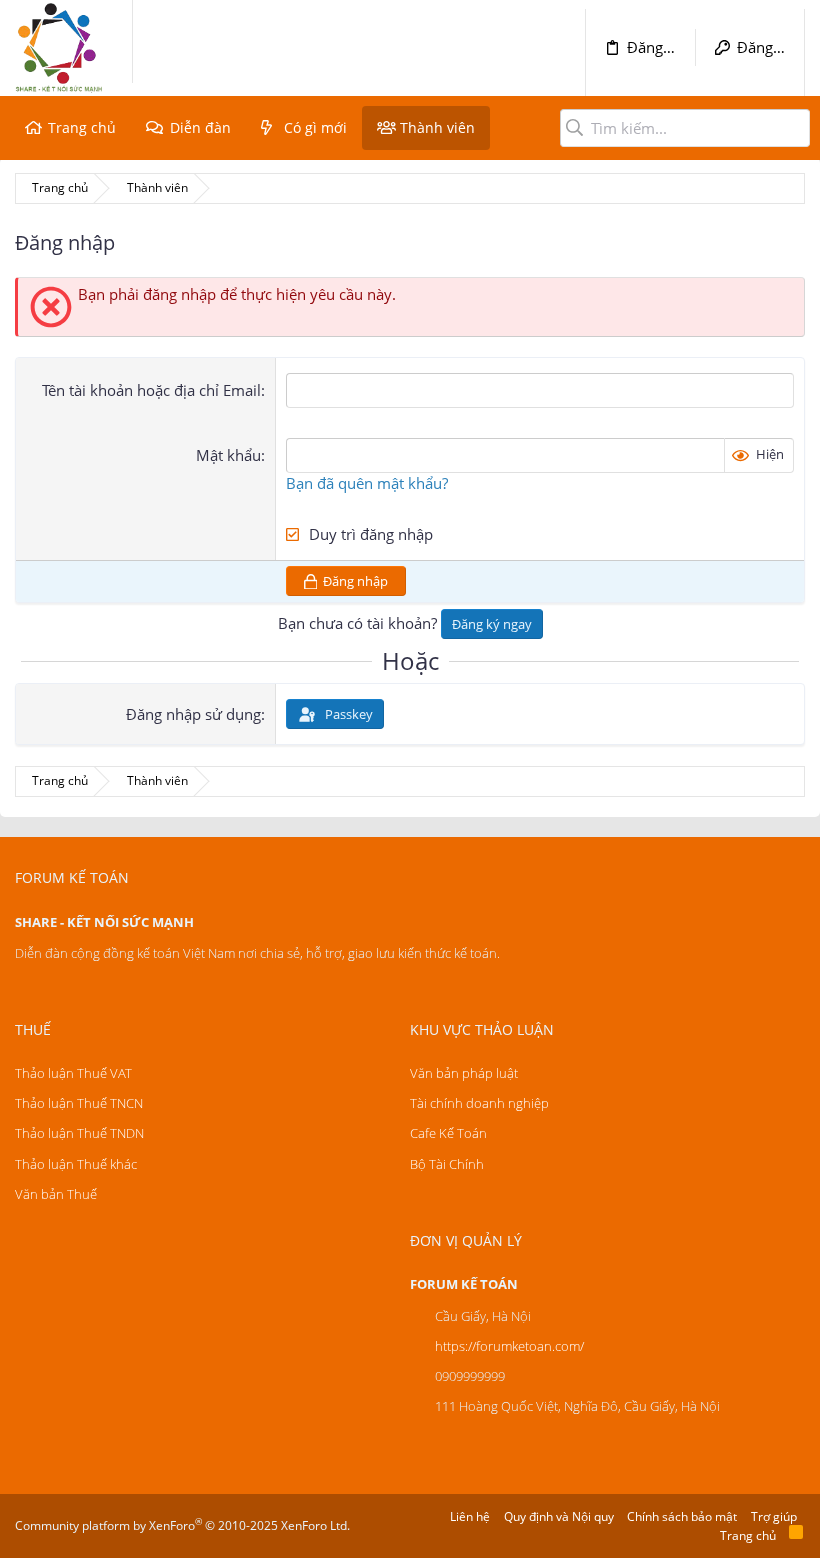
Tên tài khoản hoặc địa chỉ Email (151, 390)
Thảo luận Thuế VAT (73, 1073)
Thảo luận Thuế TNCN (79, 1103)
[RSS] (796, 1535)
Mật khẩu (228, 455)
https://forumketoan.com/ (509, 1346)
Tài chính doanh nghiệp (479, 1103)
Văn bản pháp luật (464, 1073)
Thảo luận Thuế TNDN (79, 1133)
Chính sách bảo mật (682, 1516)
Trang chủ (82, 127)
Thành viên (437, 127)
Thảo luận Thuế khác (76, 1164)
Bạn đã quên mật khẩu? (367, 483)
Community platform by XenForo (182, 1525)
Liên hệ (470, 1516)
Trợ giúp (774, 1516)
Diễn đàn (200, 127)
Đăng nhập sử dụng (193, 714)
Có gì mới (315, 127)
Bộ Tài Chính (447, 1164)
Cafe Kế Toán (448, 1133)
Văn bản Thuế (56, 1194)
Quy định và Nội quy (559, 1516)
